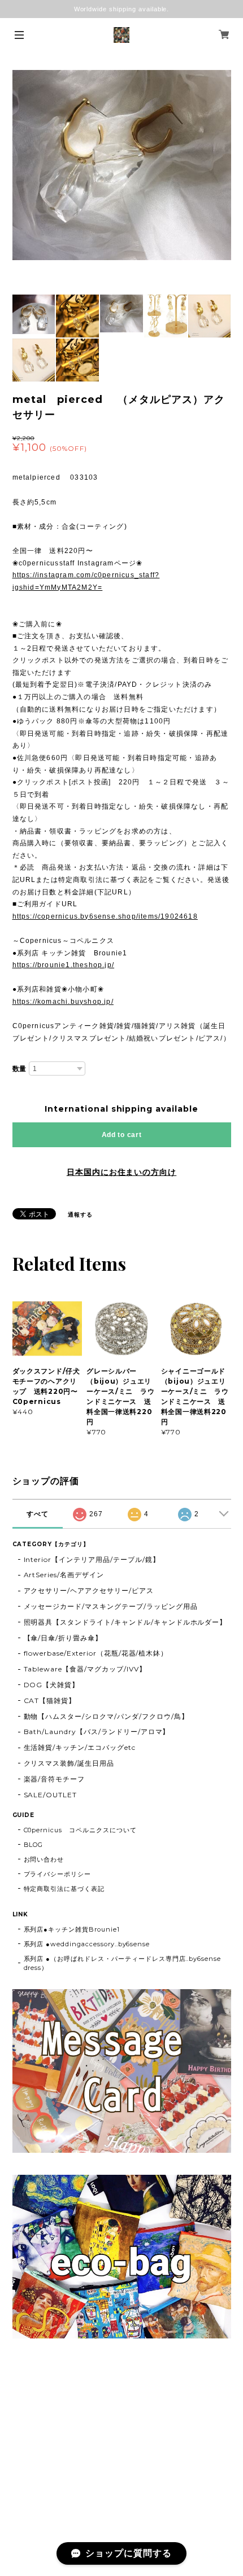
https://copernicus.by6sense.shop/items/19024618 (105, 916)
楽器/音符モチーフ (55, 1779)
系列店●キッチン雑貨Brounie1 (72, 1929)
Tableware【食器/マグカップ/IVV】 (85, 1669)
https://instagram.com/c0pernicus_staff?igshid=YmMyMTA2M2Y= (86, 581)
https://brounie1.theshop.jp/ (64, 965)
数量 (20, 1069)
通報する (80, 1215)
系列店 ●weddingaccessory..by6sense (87, 1944)
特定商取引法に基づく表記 (64, 1889)
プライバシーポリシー (58, 1874)
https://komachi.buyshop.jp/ (63, 1002)
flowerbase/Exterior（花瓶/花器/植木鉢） (96, 1653)
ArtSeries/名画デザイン (64, 1575)
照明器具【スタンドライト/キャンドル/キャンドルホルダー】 (125, 1622)
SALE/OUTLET (51, 1795)
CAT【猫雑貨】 (50, 1700)
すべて (38, 1514)
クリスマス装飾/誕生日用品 (69, 1763)
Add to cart (122, 1135)
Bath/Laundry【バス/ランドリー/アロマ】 (97, 1732)
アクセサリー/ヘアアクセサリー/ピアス (89, 1590)
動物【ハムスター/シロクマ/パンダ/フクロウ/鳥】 (106, 1716)
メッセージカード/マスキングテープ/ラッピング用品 (111, 1606)
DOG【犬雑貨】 (52, 1685)
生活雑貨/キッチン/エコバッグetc (80, 1747)
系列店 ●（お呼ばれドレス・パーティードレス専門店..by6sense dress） (123, 1963)
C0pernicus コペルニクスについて (80, 1830)
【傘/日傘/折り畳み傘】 (63, 1638)
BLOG (34, 1845)
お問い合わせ (44, 1859)
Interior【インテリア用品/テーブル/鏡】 (92, 1559)
